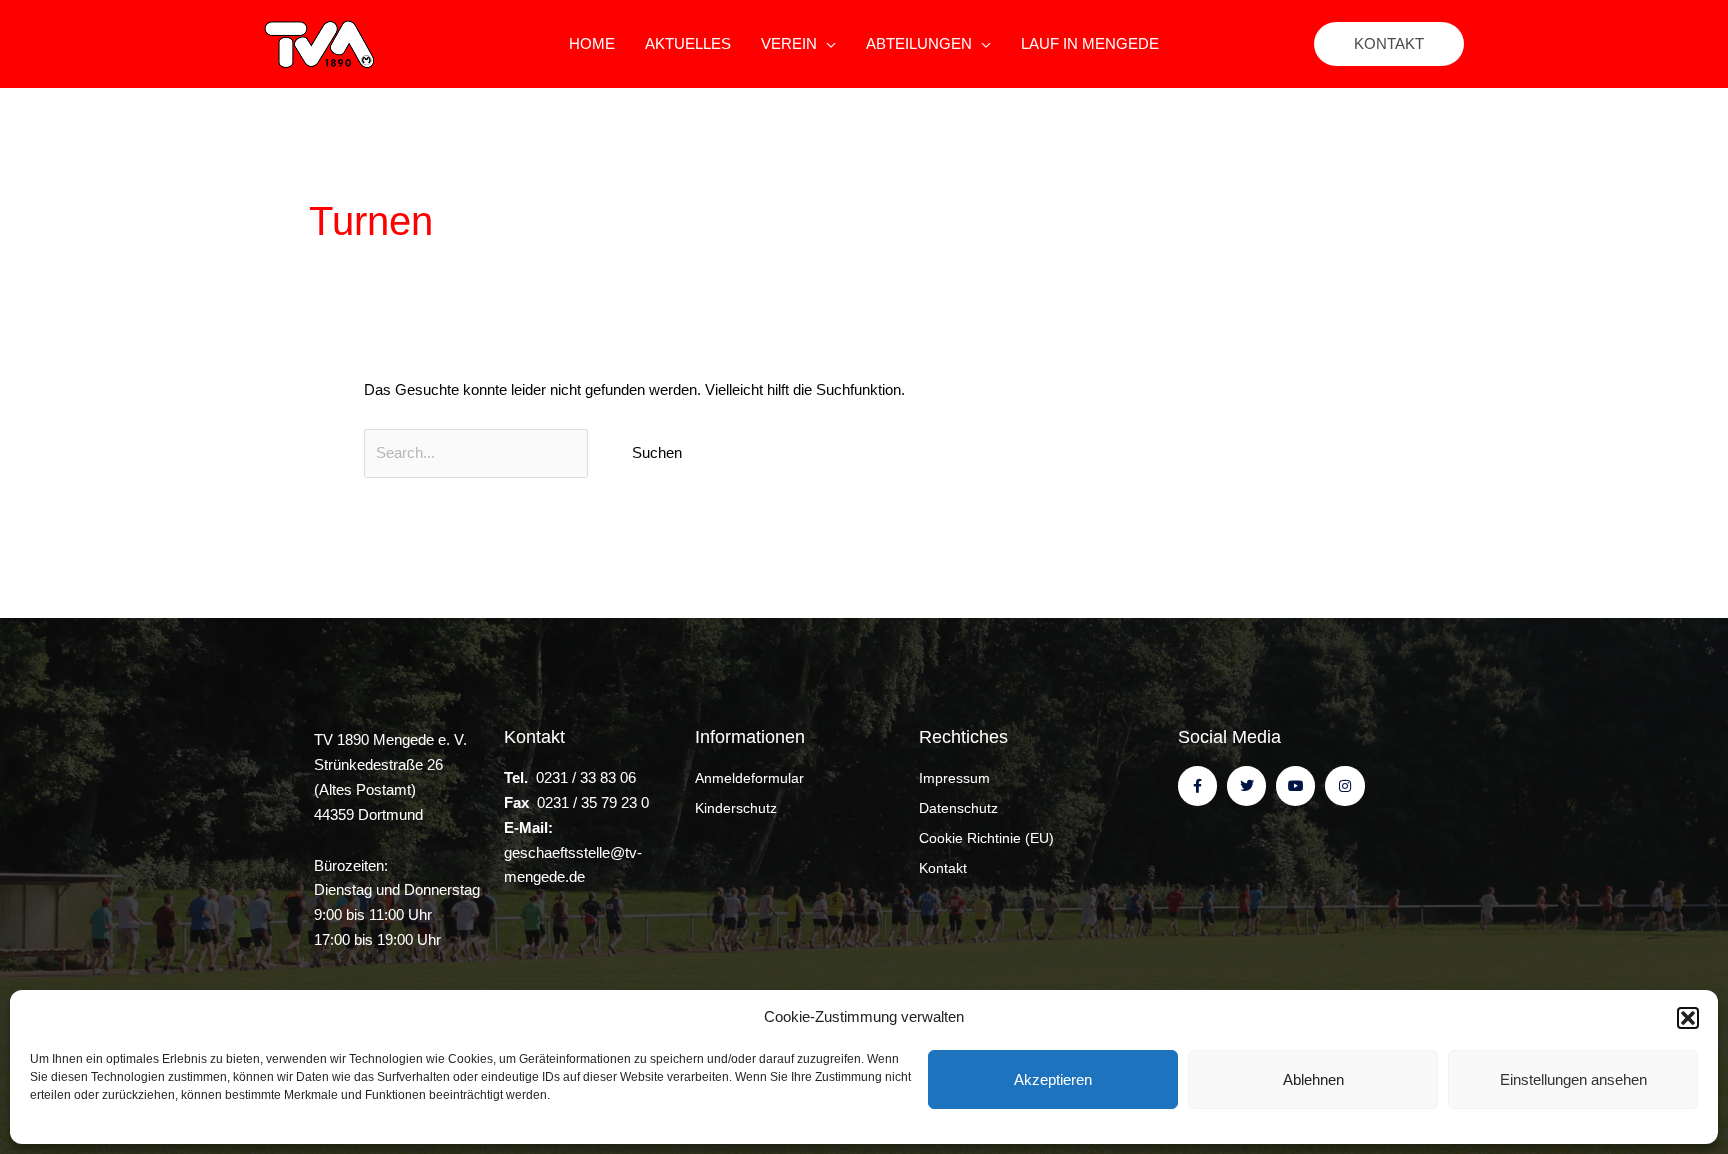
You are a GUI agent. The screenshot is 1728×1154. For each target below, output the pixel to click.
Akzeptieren (1053, 1079)
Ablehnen (1313, 1079)
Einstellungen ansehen (1573, 1079)
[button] (1688, 1018)
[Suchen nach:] (478, 452)
